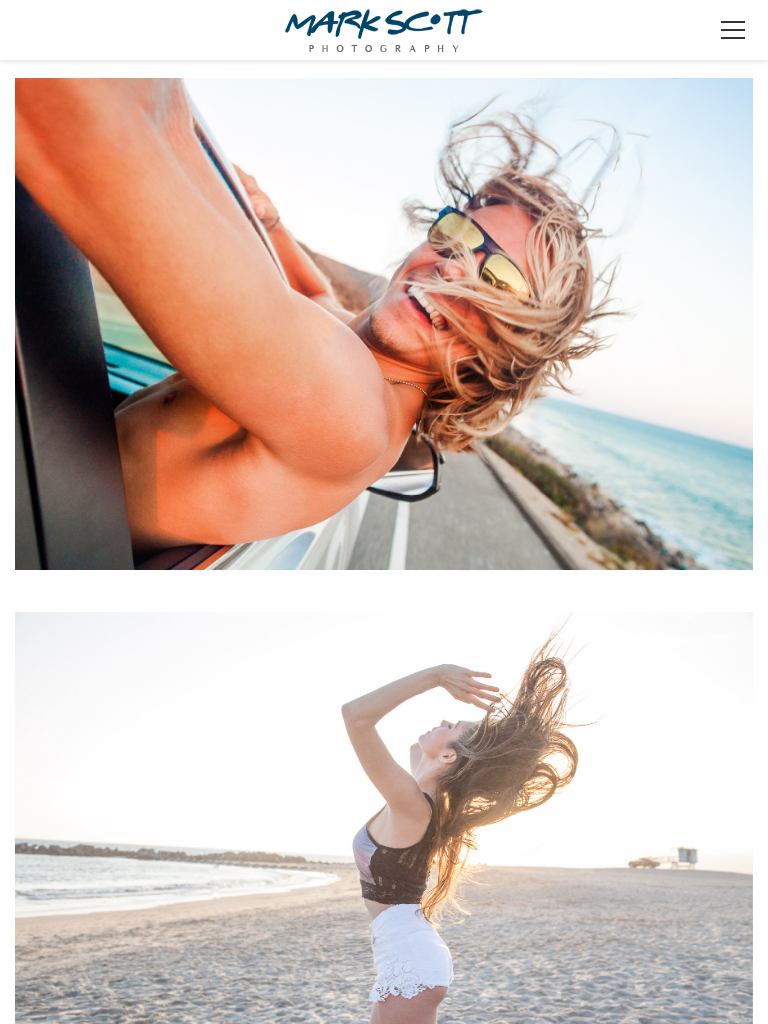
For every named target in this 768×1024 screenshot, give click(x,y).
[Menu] (733, 30)
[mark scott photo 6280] (383, 337)
